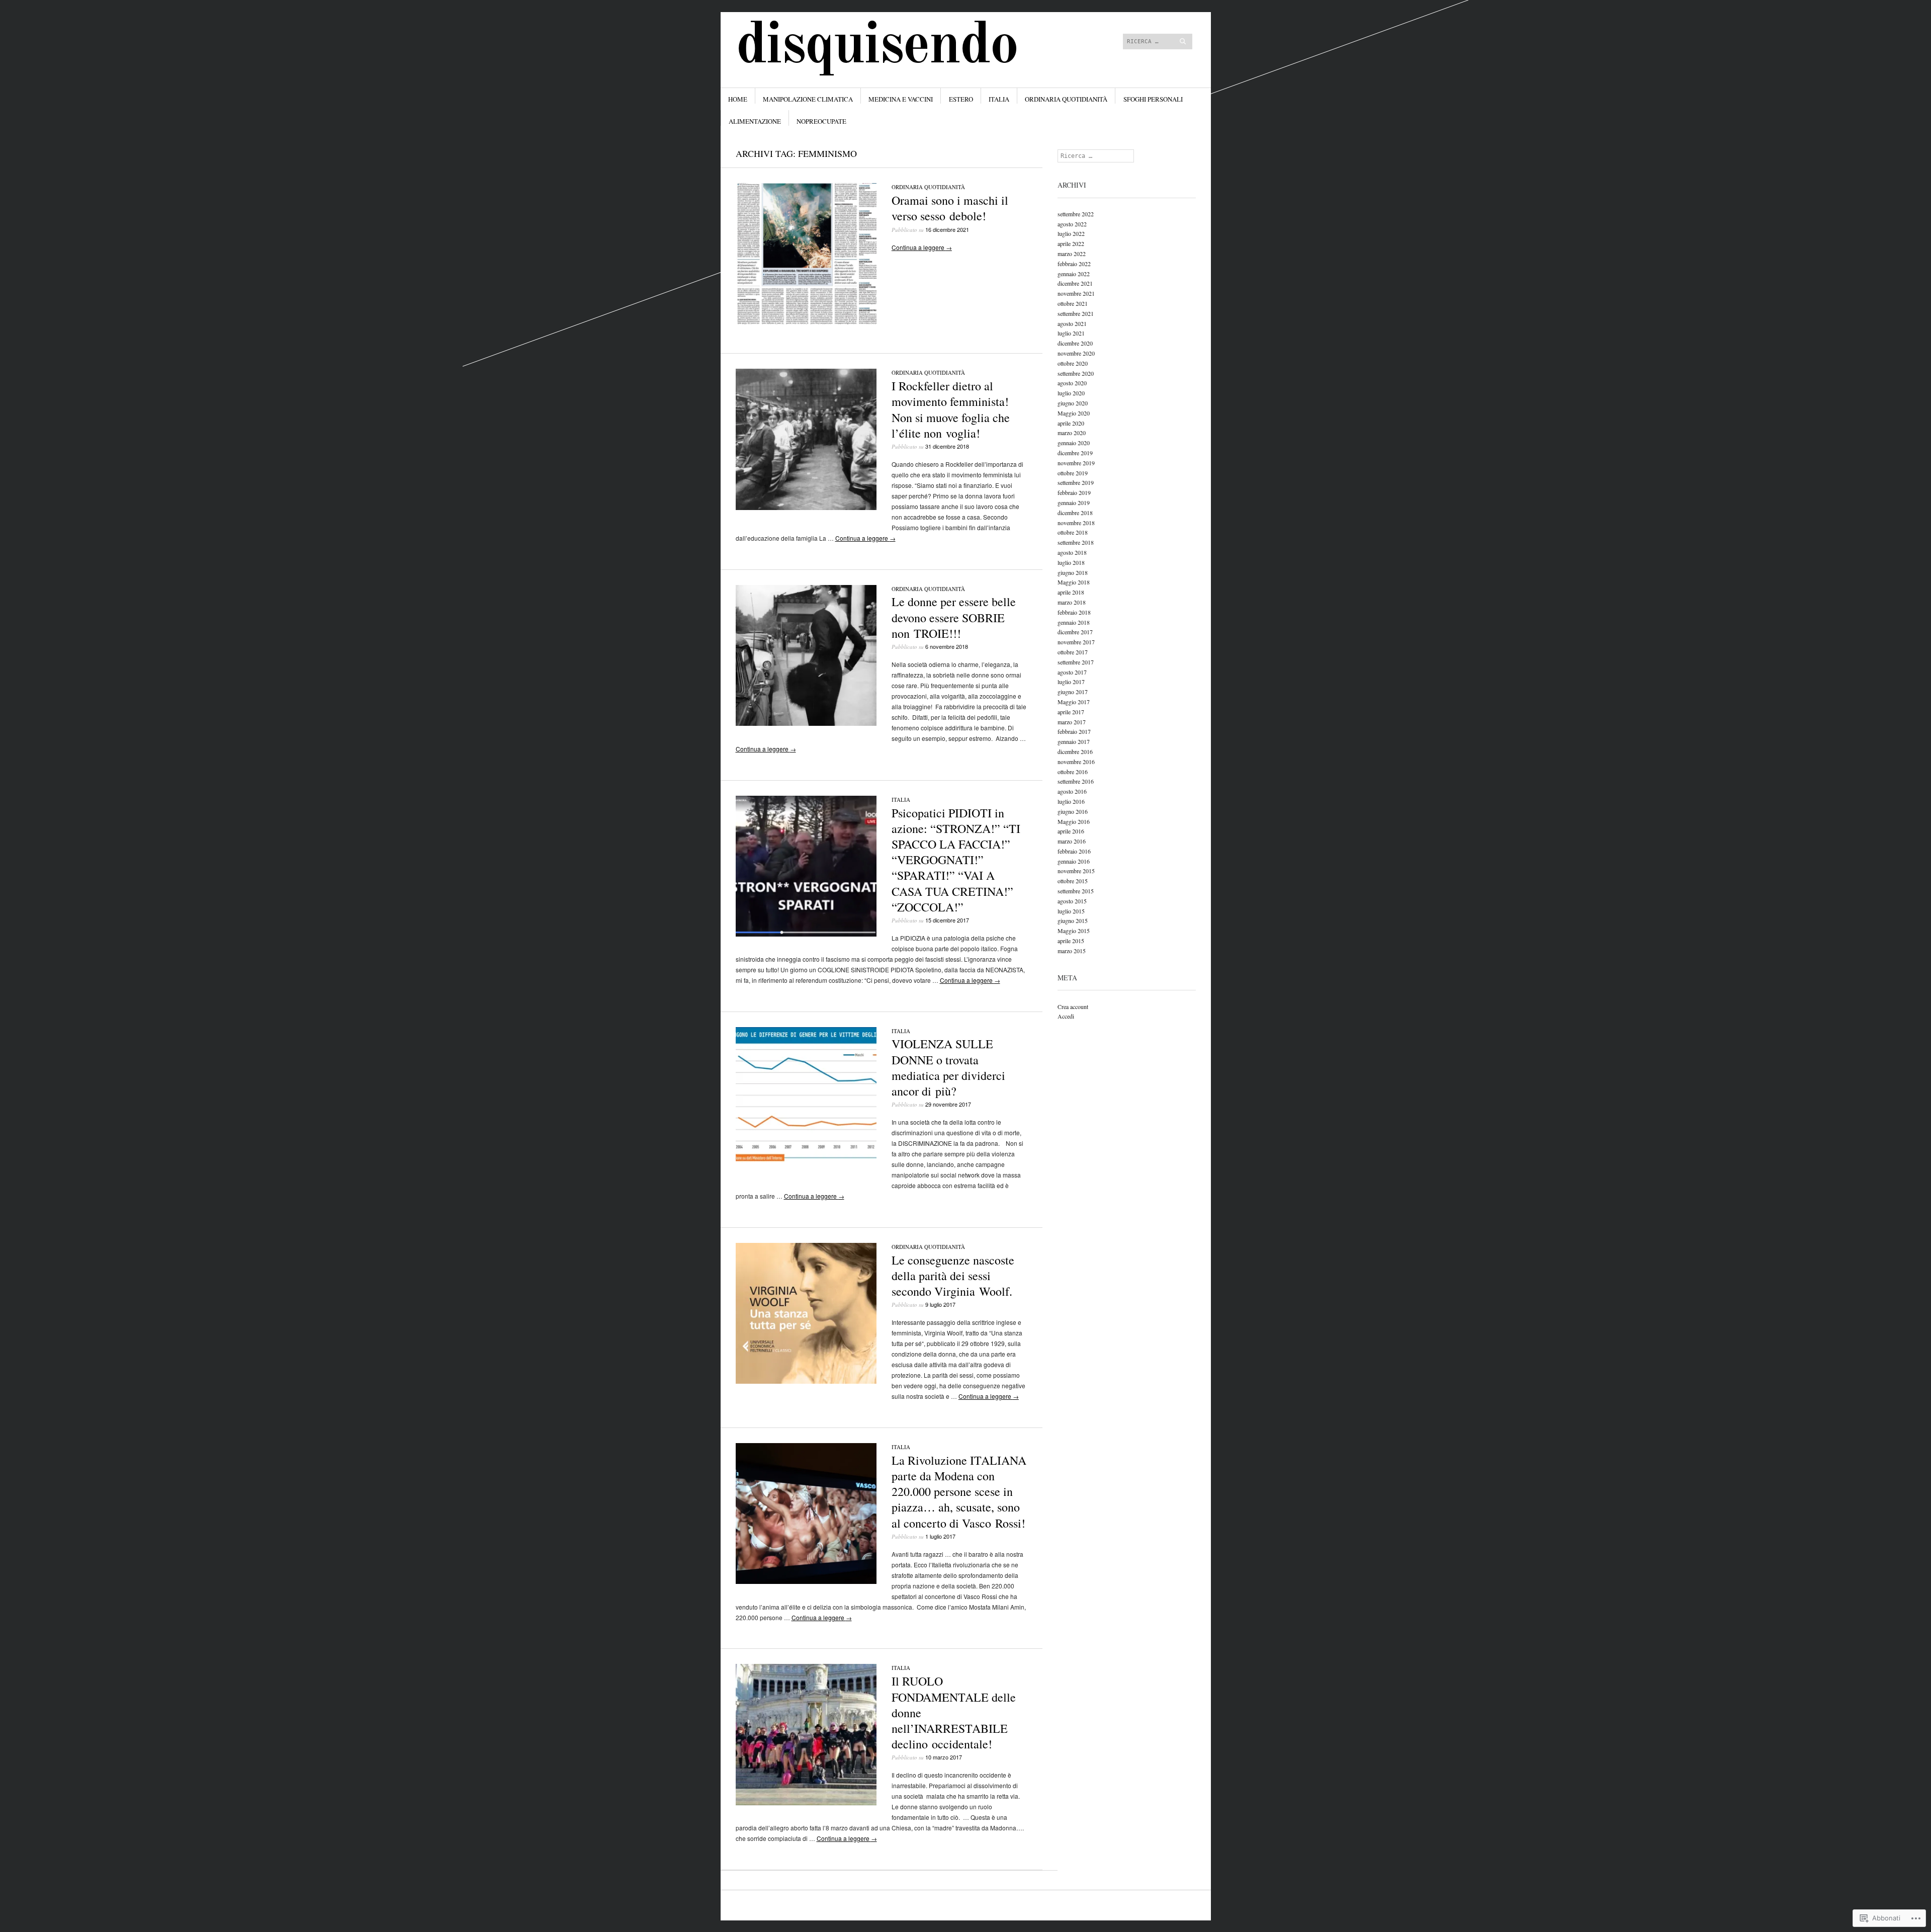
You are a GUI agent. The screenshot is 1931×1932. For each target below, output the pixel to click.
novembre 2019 (1076, 463)
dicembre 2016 (1075, 751)
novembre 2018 (1076, 523)
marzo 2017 (1072, 722)
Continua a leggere (922, 247)
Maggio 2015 (1074, 931)
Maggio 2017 (1074, 702)
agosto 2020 (1072, 383)
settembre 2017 (1076, 662)
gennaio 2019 (1074, 502)
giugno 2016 (1073, 811)
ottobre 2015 (1073, 881)
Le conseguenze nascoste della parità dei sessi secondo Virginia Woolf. (953, 1276)
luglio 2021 (1071, 333)
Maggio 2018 (1074, 582)
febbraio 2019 (1074, 492)
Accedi (1066, 1016)
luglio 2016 (1071, 801)
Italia (999, 99)
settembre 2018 (1076, 542)
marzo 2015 (1072, 951)
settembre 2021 (1076, 313)
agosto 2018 (1072, 552)
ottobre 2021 (1073, 303)
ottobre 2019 (1073, 473)
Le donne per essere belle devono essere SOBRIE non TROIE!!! (954, 617)
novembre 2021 (1076, 293)
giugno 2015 (1073, 920)
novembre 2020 (1076, 353)
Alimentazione (755, 121)
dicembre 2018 (1075, 513)
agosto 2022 (1072, 224)
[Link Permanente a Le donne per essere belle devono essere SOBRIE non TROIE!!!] (806, 723)
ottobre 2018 (1073, 532)
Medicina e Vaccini (901, 99)
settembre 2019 (1076, 482)
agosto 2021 (1072, 323)
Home (738, 99)
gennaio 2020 (1074, 443)
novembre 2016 (1076, 762)
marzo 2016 (1072, 841)
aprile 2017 (1071, 712)
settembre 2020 (1076, 373)
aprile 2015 (1071, 941)
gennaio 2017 (1074, 741)
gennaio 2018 (1074, 622)
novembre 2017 (1076, 642)
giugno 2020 (1073, 403)
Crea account (1073, 1006)
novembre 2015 (1076, 871)
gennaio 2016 (1074, 861)
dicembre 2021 (1075, 283)
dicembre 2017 (1075, 632)
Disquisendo (877, 47)
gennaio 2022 (1074, 274)
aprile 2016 (1071, 831)
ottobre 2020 (1073, 363)
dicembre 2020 (1075, 343)
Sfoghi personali (1153, 99)
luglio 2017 (1071, 682)
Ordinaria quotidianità (1066, 99)
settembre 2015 (1076, 891)
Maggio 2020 (1074, 413)
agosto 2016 (1072, 791)
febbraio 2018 (1074, 612)
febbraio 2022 (1074, 264)
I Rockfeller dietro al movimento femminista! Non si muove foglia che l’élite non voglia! (951, 409)
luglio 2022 (1071, 233)
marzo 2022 (1072, 254)
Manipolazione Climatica (808, 99)
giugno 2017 (1073, 692)
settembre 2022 (1076, 214)
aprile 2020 (1071, 423)
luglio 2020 (1071, 393)
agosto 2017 (1072, 672)
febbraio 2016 (1074, 851)
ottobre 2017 (1073, 652)
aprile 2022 (1071, 243)
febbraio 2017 (1074, 731)
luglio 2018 (1071, 562)
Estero (961, 99)
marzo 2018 (1072, 602)
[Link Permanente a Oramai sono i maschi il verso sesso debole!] (806, 322)
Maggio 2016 (1074, 821)
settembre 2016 (1076, 781)
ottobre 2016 (1073, 772)
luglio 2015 (1071, 911)
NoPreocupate (821, 121)
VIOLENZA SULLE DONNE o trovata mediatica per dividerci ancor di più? (948, 1067)
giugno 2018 (1073, 572)
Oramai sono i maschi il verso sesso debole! (950, 208)
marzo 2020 (1072, 433)
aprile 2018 (1071, 592)
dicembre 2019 (1075, 453)
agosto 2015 (1072, 901)
